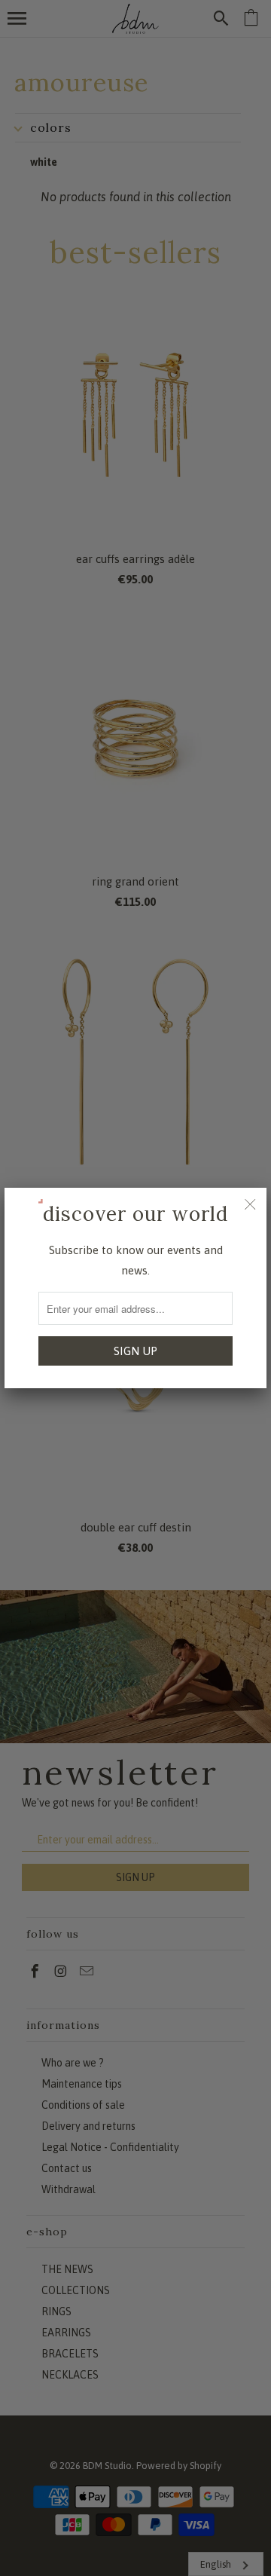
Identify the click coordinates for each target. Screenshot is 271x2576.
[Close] (250, 1204)
